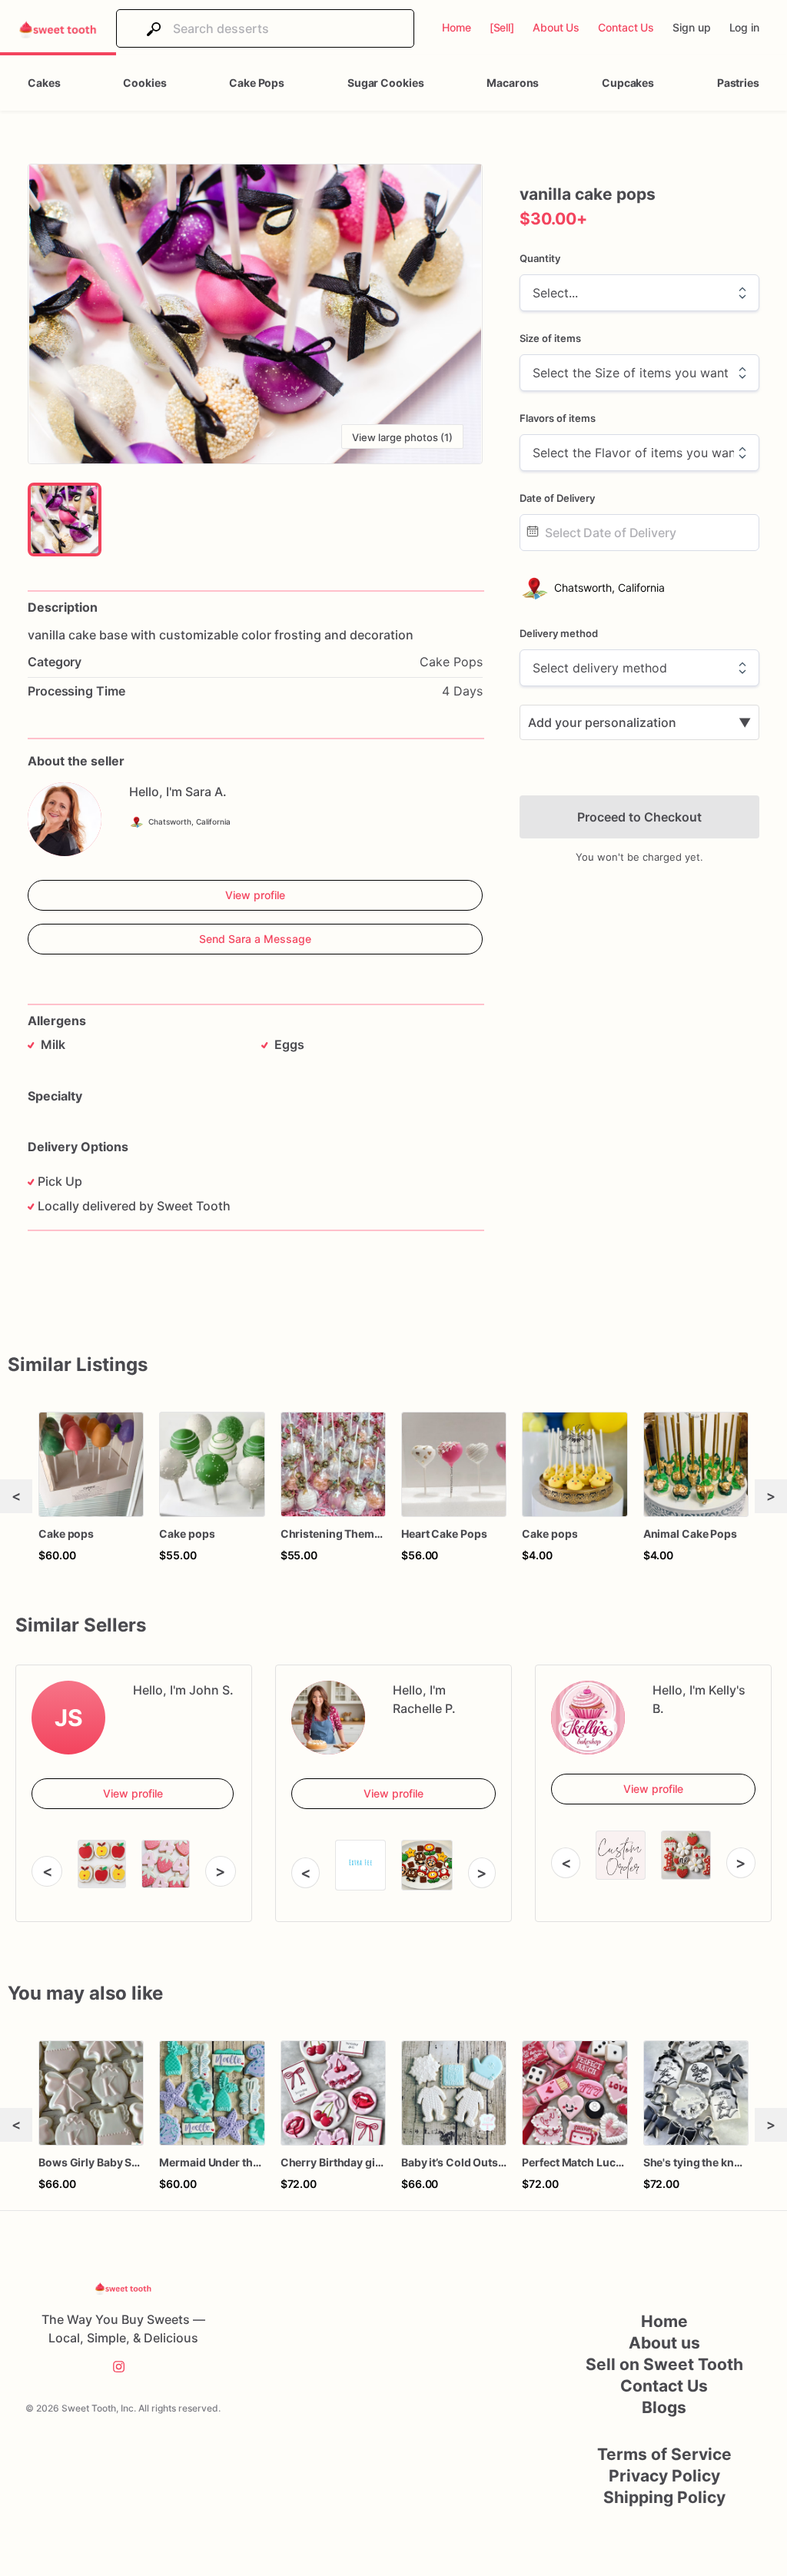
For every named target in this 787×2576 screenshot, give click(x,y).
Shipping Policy (664, 2497)
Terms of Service (664, 2454)
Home (664, 2321)
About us (664, 2343)
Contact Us (664, 2386)
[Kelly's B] (588, 1718)
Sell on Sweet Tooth (664, 2364)
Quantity (540, 258)
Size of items (550, 338)
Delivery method (559, 633)
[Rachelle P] (328, 1718)
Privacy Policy (664, 2476)
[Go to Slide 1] (65, 520)
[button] (255, 314)
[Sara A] (65, 819)
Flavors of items (558, 418)
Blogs (664, 2407)
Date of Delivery (557, 498)
